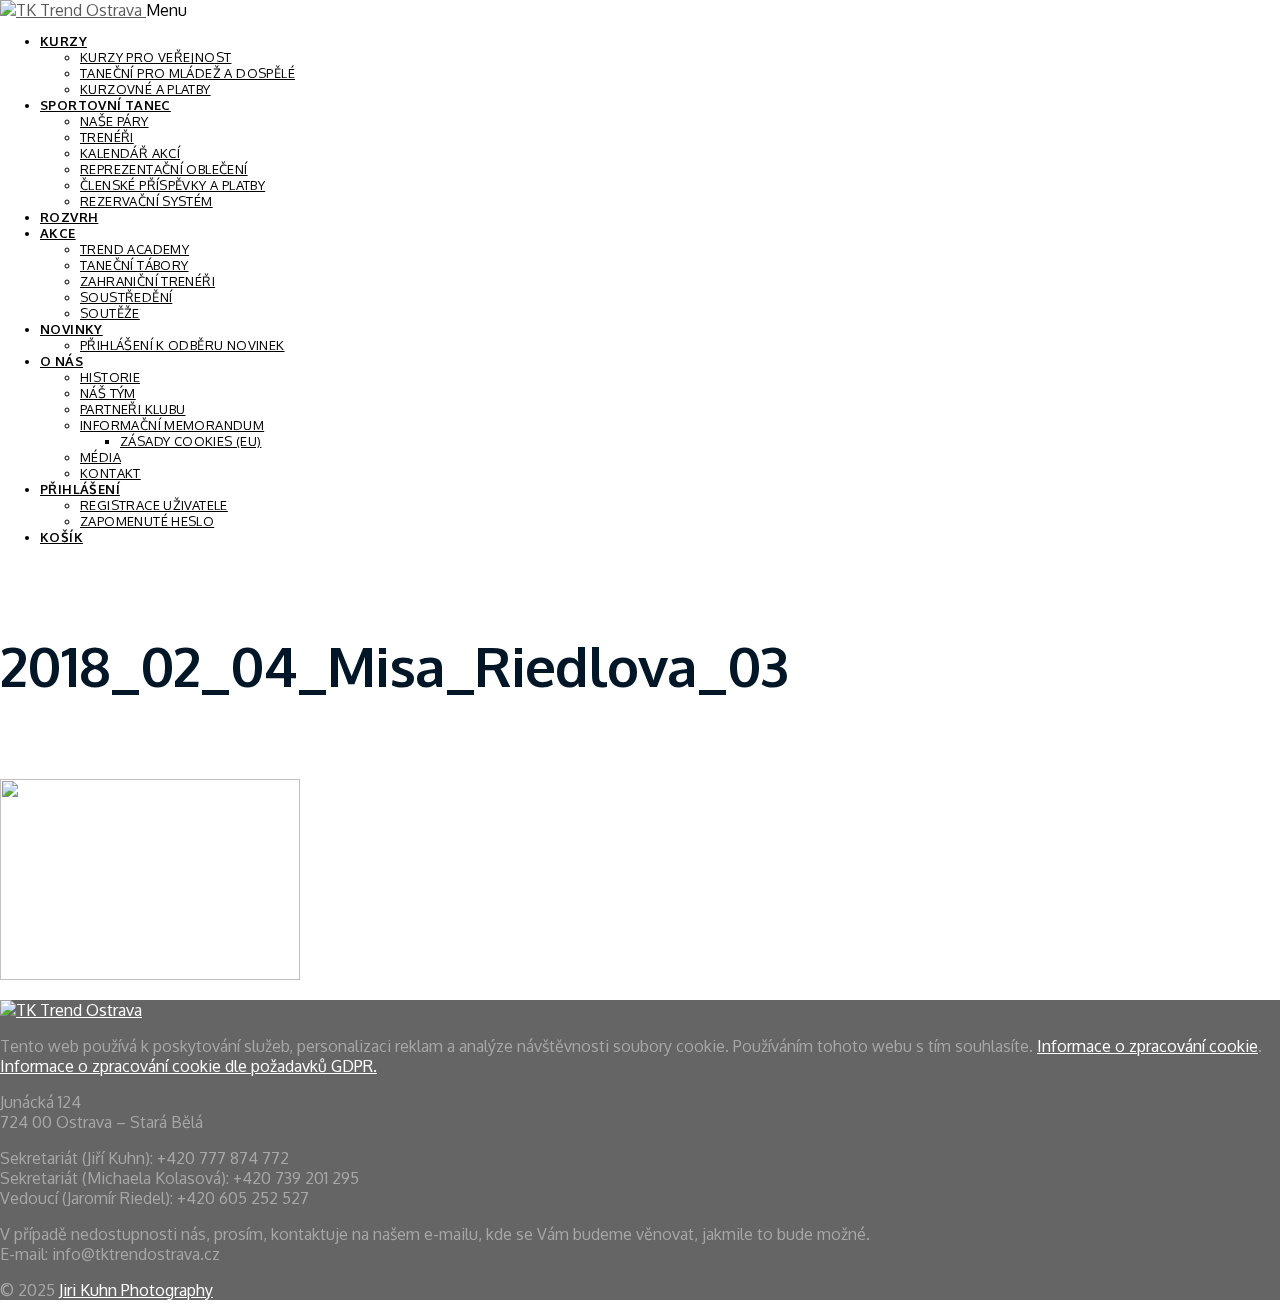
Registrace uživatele (154, 505)
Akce (58, 233)
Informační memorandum (172, 425)
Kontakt (110, 473)
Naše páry (114, 121)
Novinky (71, 329)
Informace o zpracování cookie (1147, 1046)
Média (100, 457)
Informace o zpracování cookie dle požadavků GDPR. (188, 1066)
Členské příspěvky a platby (172, 185)
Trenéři (107, 137)
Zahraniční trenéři (147, 281)
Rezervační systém (146, 201)
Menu (166, 10)
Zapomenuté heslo (147, 521)
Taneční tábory (134, 265)
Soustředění (126, 297)
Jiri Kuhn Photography (136, 1290)
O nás (61, 361)
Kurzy (63, 41)
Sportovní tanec (105, 105)
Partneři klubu (132, 409)
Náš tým (108, 393)
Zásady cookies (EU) (190, 441)
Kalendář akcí (130, 153)
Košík (61, 537)
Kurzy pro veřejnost (155, 57)
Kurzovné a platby (145, 89)
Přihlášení (80, 489)
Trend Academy (134, 249)
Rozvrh (69, 217)
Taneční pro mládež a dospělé (187, 73)
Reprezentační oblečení (164, 169)
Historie (110, 377)
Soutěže (110, 313)
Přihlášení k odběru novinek (182, 345)
